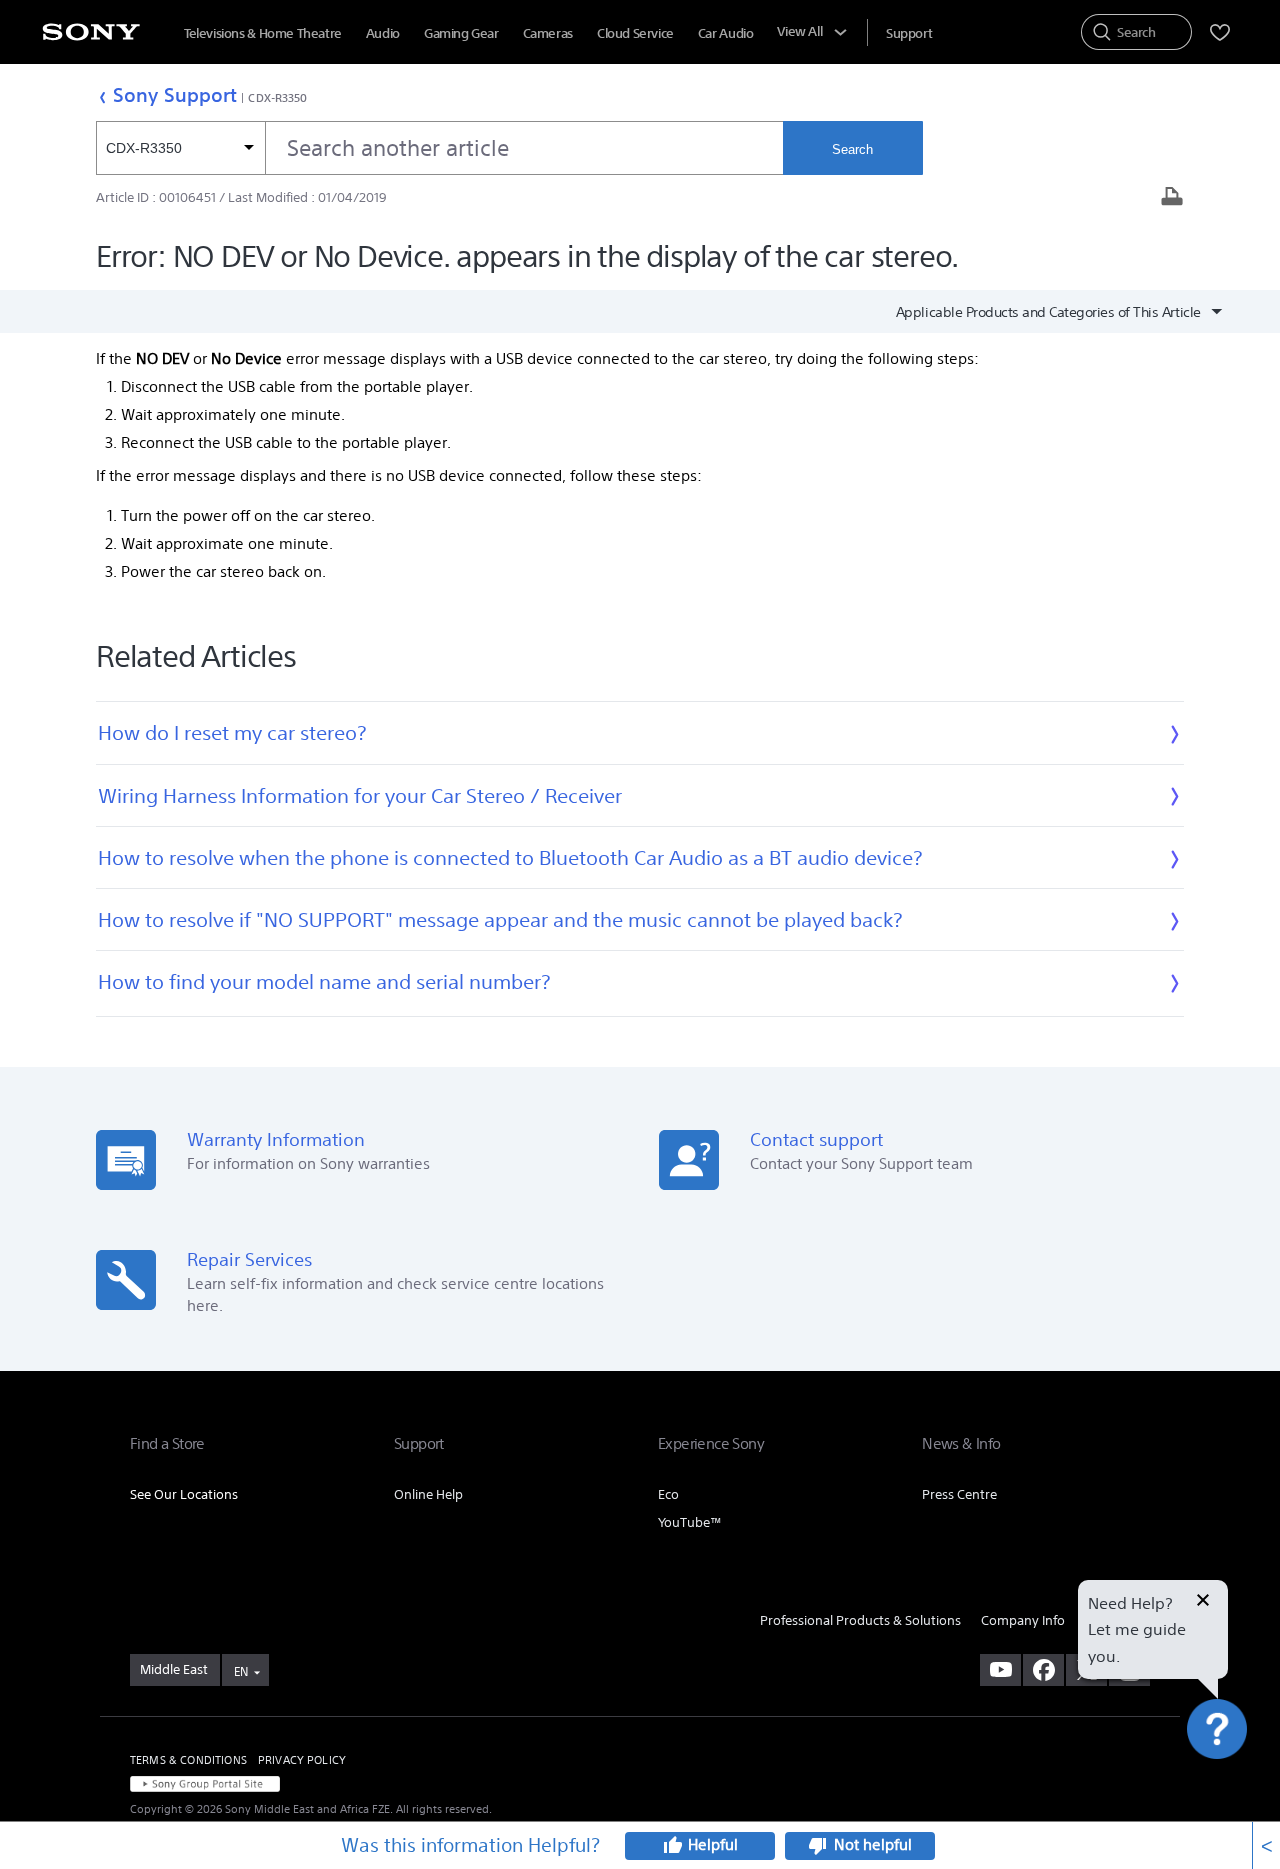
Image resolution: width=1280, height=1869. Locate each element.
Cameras (548, 33)
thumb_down (818, 1846)
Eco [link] (668, 1494)
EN (241, 1671)
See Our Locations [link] (184, 1494)
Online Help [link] (428, 1494)
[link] (175, 1670)
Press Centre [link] (959, 1494)
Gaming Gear (461, 33)
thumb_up (672, 1846)
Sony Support (175, 94)
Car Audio (726, 33)
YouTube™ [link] (690, 1522)
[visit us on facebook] (1043, 1670)
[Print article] (1172, 198)
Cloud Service (635, 33)
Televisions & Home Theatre (263, 33)
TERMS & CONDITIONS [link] (188, 1760)
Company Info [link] (1023, 1620)
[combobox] (439, 148)
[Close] (1203, 1602)
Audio (383, 33)
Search (852, 149)
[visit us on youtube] (1000, 1670)
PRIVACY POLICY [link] (302, 1760)
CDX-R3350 (277, 97)
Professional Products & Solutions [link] (860, 1620)
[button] (1240, 1803)
